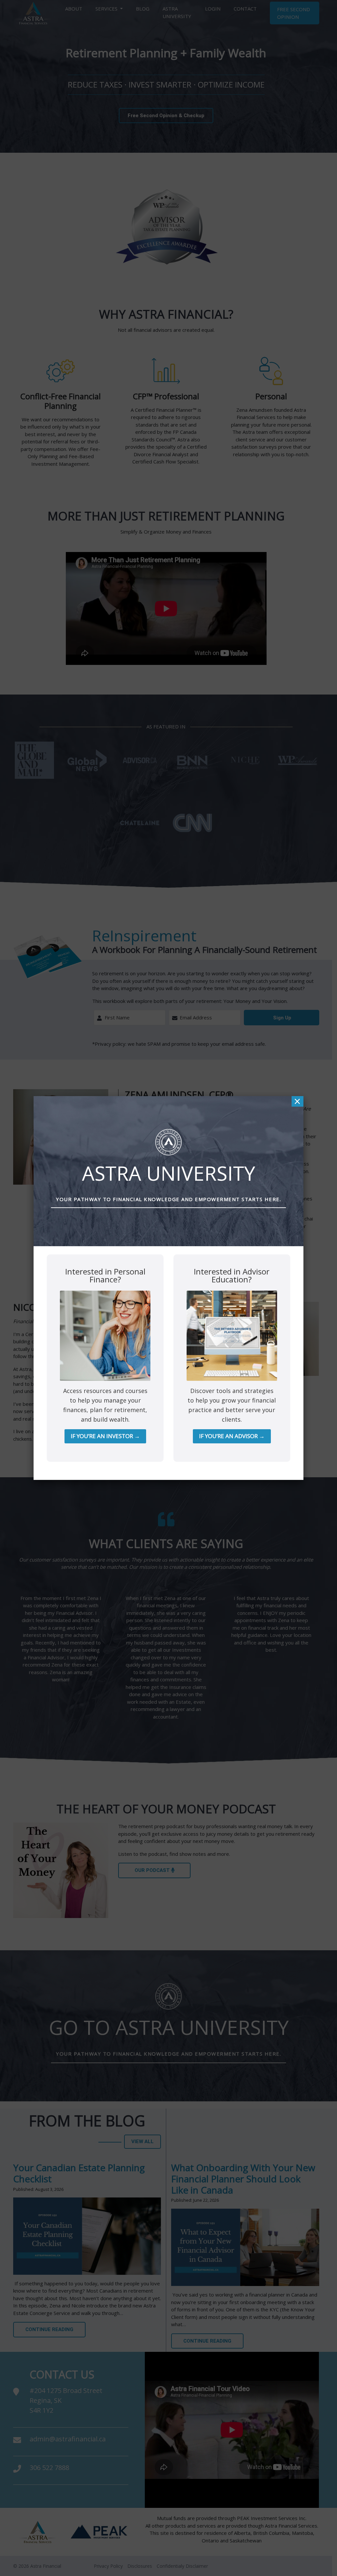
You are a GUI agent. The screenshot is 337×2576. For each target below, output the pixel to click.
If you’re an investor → (105, 1436)
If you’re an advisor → (232, 1436)
